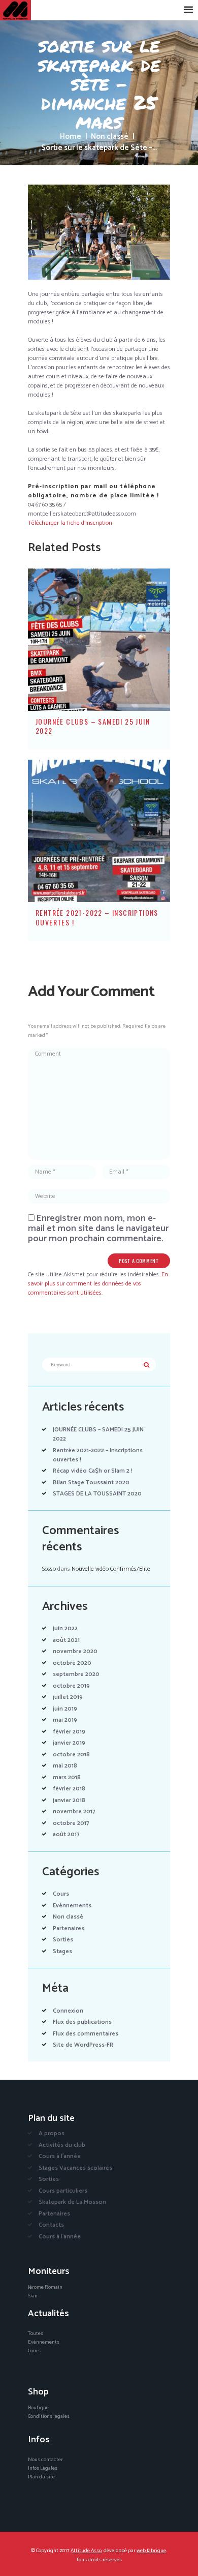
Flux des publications (82, 2022)
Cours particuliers (63, 2191)
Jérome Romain (45, 2287)
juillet (68, 1697)
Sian (33, 2296)
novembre (75, 1651)
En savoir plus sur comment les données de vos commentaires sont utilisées (98, 1284)
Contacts (51, 2225)
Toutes (36, 2333)
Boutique (38, 2408)
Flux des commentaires (86, 2034)
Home (71, 137)
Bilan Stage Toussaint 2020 (91, 1482)
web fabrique (151, 2551)
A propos (52, 2133)
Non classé (110, 137)
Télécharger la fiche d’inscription (70, 523)
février (69, 1732)
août (66, 1640)
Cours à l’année (60, 2156)
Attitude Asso (86, 2551)
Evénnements (72, 1906)
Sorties (63, 1940)
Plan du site (41, 2477)
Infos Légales (43, 2468)
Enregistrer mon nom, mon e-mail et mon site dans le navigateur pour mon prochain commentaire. (98, 1229)
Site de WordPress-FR (83, 2045)
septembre (76, 1674)
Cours (61, 1894)
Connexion (68, 2011)
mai (65, 1720)
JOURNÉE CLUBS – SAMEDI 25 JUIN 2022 (93, 726)
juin (65, 1628)
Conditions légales (49, 2416)
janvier (69, 1743)
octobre (72, 1663)
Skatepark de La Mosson (72, 2202)
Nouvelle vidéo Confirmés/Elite (111, 1569)
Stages (62, 1951)
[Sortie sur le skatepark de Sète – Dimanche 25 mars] (99, 232)
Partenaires (69, 1928)
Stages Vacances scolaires (75, 2168)
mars (67, 1777)
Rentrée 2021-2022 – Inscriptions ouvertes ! (97, 917)
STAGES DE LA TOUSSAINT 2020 (97, 1494)
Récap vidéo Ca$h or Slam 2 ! (93, 1471)
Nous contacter (45, 2460)
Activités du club (62, 2145)
